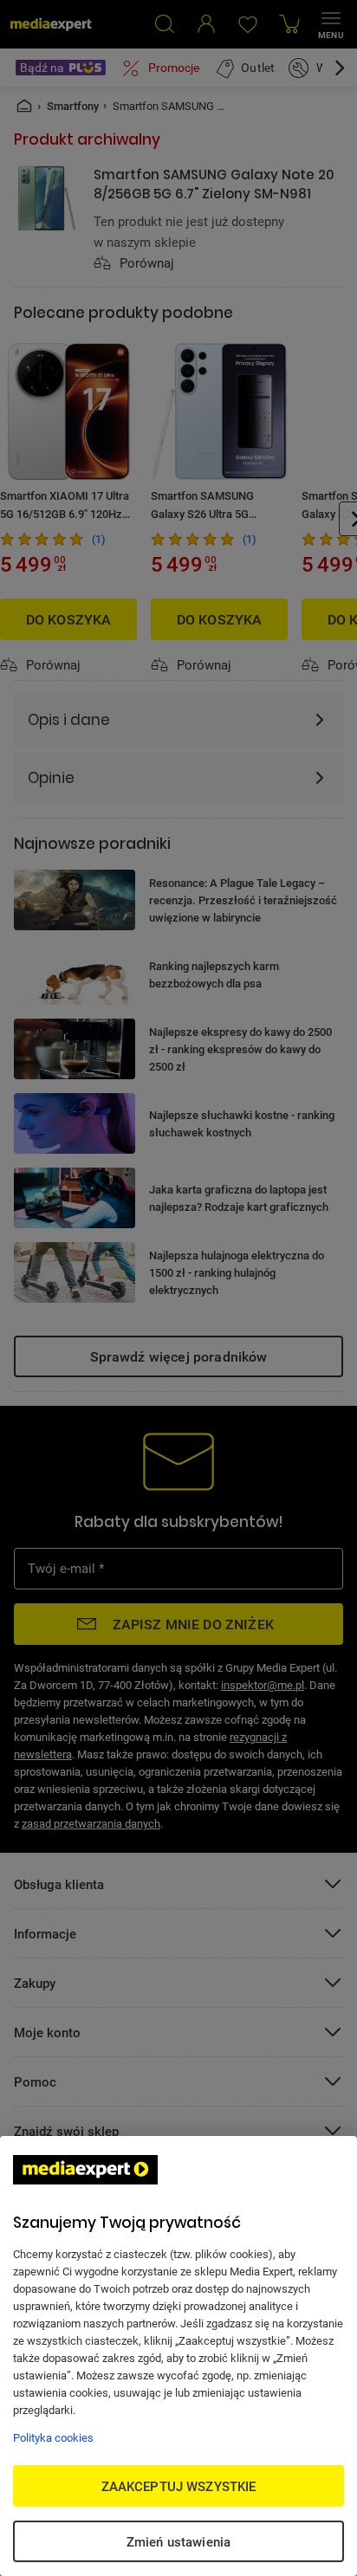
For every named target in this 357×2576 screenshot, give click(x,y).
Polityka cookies (53, 2437)
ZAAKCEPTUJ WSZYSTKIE (179, 2486)
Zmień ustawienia (178, 2541)
